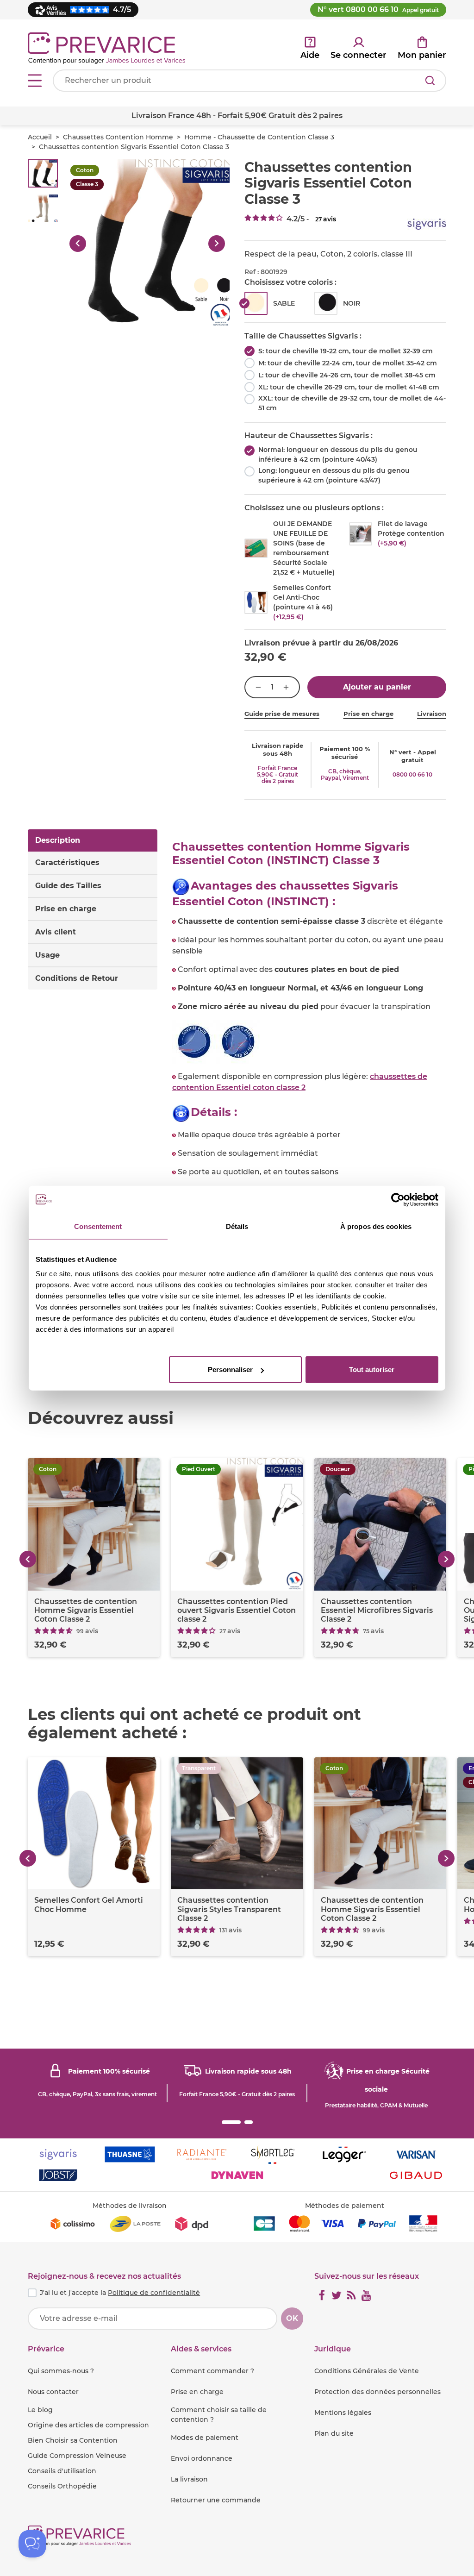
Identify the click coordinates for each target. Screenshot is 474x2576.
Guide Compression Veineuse (77, 2456)
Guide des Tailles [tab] (68, 886)
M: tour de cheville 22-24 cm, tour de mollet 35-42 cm (348, 363)
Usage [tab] (47, 955)
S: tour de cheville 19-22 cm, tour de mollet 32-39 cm (346, 351)
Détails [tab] (237, 1226)
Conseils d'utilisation (62, 2471)
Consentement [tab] (98, 1226)
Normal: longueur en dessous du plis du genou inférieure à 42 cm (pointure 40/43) (338, 454)
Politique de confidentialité (154, 2293)
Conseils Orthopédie (62, 2486)
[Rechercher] (430, 81)
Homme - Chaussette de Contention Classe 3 (259, 137)
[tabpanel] (309, 1102)
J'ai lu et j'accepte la (120, 2293)
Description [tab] (58, 840)
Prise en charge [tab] (66, 909)
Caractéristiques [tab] (67, 862)
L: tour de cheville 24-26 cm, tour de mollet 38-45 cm (347, 375)
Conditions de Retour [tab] (77, 978)
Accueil (40, 137)
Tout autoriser (372, 1369)
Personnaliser (230, 1369)
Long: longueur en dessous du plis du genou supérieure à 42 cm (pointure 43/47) (334, 475)
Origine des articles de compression (88, 2425)
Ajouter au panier (377, 687)
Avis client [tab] (56, 932)
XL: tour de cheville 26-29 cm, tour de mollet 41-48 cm (349, 387)
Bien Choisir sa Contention (73, 2440)
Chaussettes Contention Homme (118, 137)
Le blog (40, 2410)
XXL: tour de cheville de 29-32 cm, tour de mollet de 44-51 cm (352, 403)
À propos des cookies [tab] (376, 1226)
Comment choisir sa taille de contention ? (219, 2415)
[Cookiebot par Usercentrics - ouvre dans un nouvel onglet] (398, 1199)
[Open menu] (35, 81)
